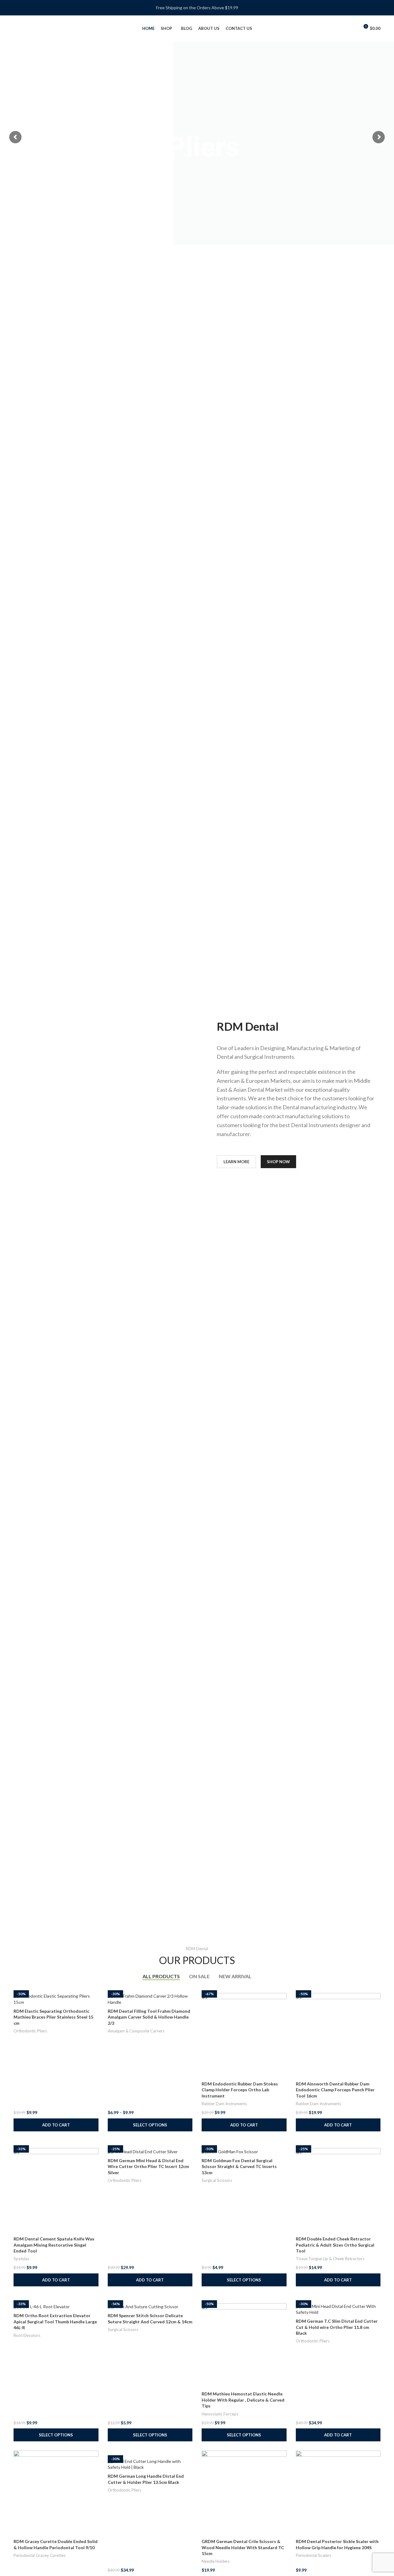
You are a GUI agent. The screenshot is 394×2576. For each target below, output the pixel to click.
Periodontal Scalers (314, 2555)
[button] (56, 2125)
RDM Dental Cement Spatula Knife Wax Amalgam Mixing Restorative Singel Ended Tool (54, 2245)
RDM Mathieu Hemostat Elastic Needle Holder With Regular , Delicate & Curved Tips (243, 2400)
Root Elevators (27, 2335)
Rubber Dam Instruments (224, 2104)
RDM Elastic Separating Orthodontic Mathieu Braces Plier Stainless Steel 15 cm (53, 2017)
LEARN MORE (236, 1162)
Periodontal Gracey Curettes (40, 2555)
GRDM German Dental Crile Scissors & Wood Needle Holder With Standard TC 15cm (243, 2547)
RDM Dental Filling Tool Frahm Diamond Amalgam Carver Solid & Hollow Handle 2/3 (149, 2017)
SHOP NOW (278, 1162)
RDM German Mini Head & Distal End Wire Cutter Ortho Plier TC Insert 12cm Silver (148, 2166)
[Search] (341, 29)
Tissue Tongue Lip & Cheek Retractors (330, 2259)
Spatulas (21, 2259)
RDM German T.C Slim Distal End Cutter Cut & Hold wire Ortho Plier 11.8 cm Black (337, 2327)
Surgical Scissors (217, 2180)
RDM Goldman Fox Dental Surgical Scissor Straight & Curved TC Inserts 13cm (239, 2166)
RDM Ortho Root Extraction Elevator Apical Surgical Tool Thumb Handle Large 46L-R (55, 2321)
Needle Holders (216, 2561)
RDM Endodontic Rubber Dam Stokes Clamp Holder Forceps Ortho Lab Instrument (240, 2090)
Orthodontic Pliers (30, 2031)
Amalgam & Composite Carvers (136, 2031)
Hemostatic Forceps (220, 2414)
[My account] (352, 29)
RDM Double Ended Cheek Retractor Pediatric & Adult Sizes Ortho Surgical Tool (335, 2245)
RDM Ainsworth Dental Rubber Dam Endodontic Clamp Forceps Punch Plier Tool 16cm (335, 2090)
